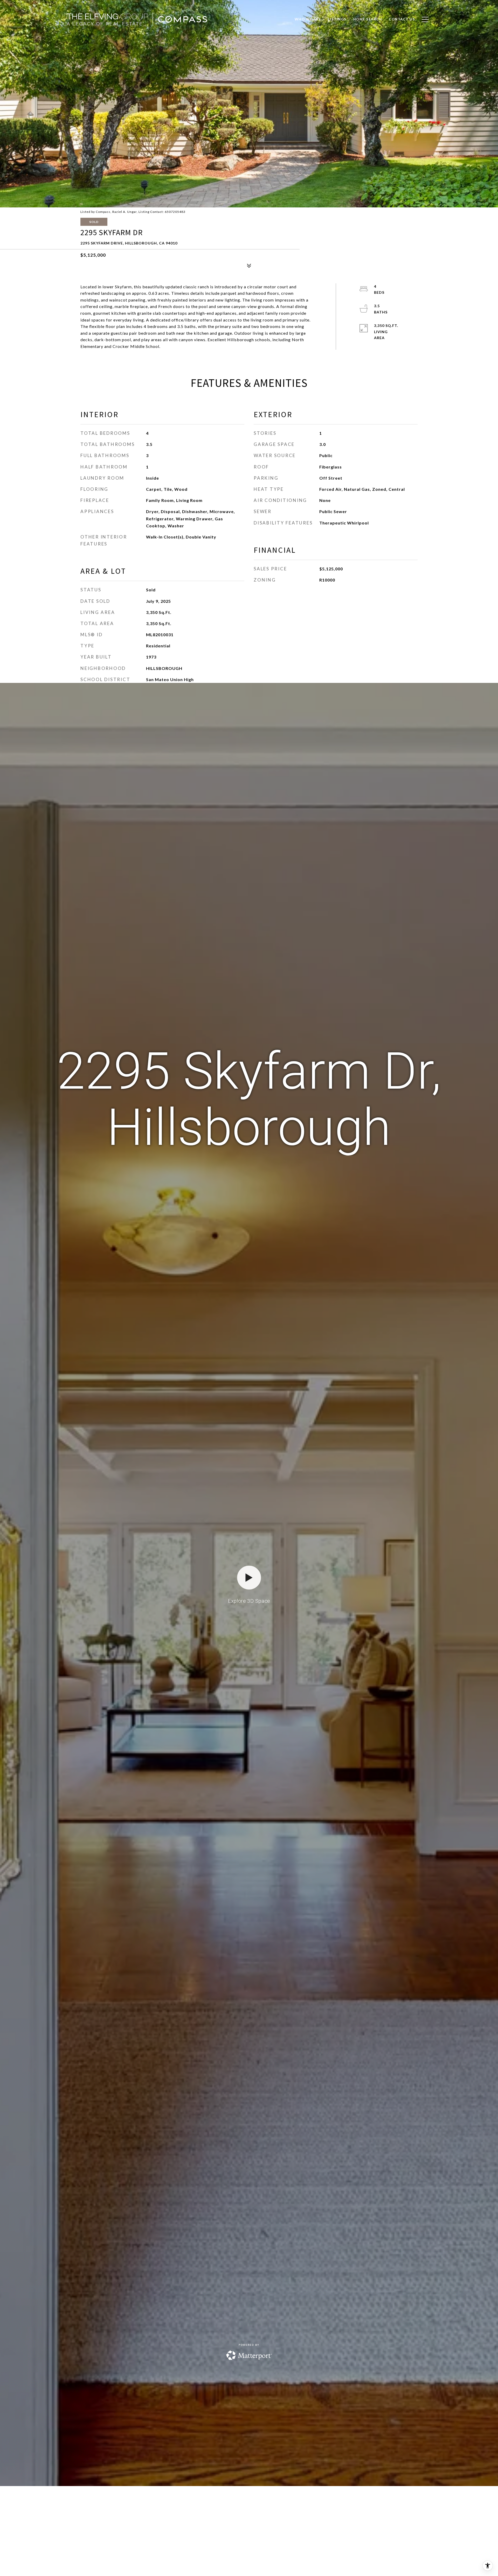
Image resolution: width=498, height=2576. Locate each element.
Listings (337, 19)
